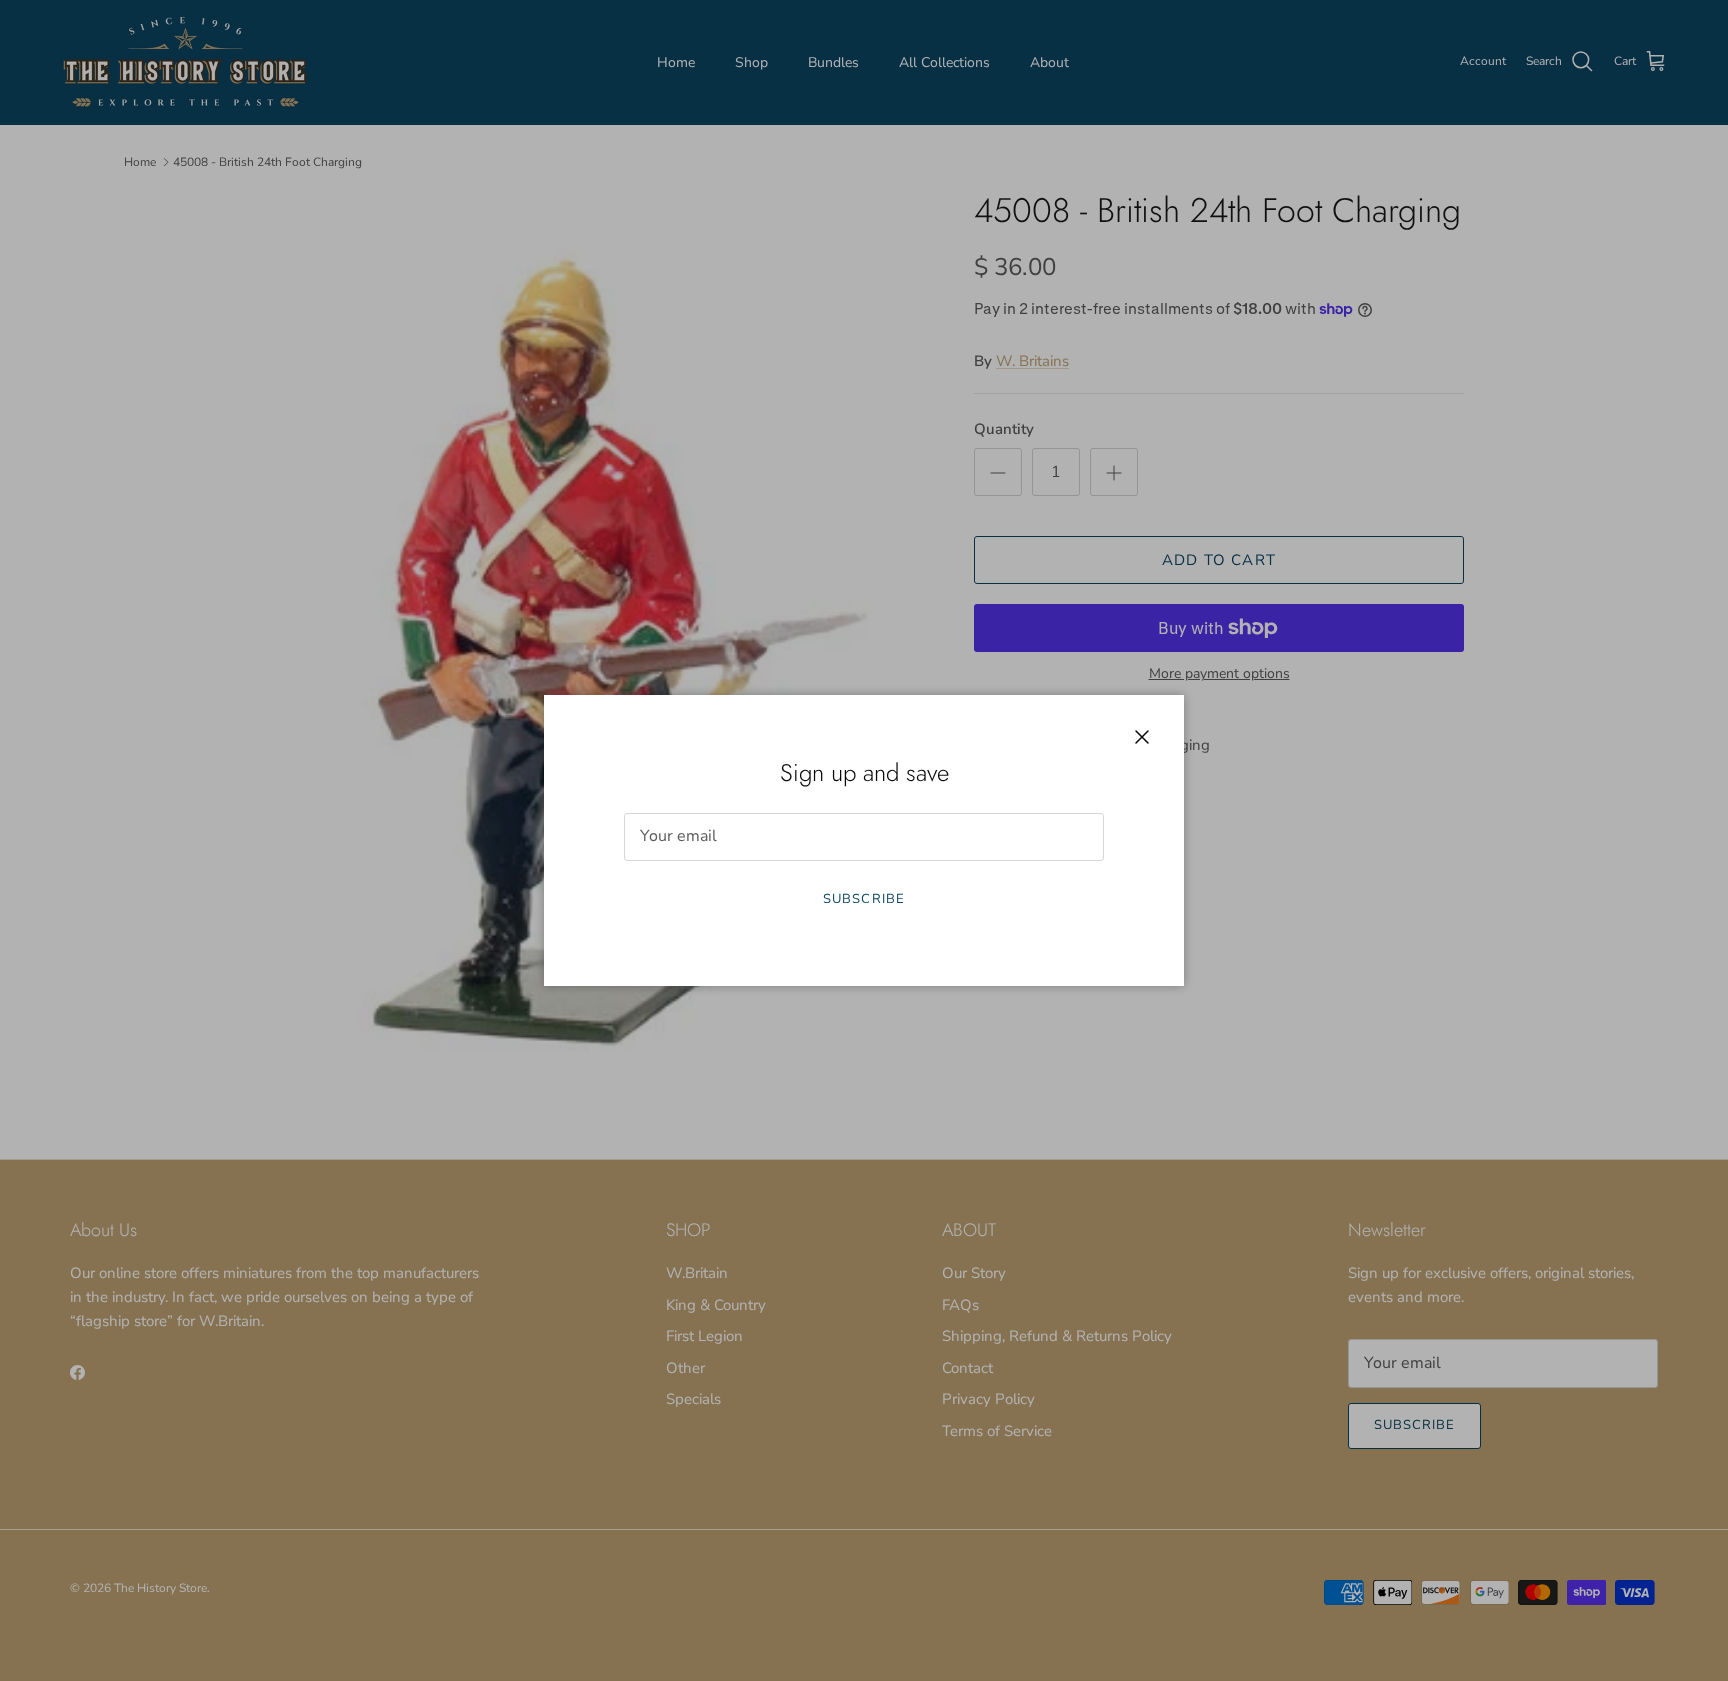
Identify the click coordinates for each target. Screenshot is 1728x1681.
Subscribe (863, 899)
